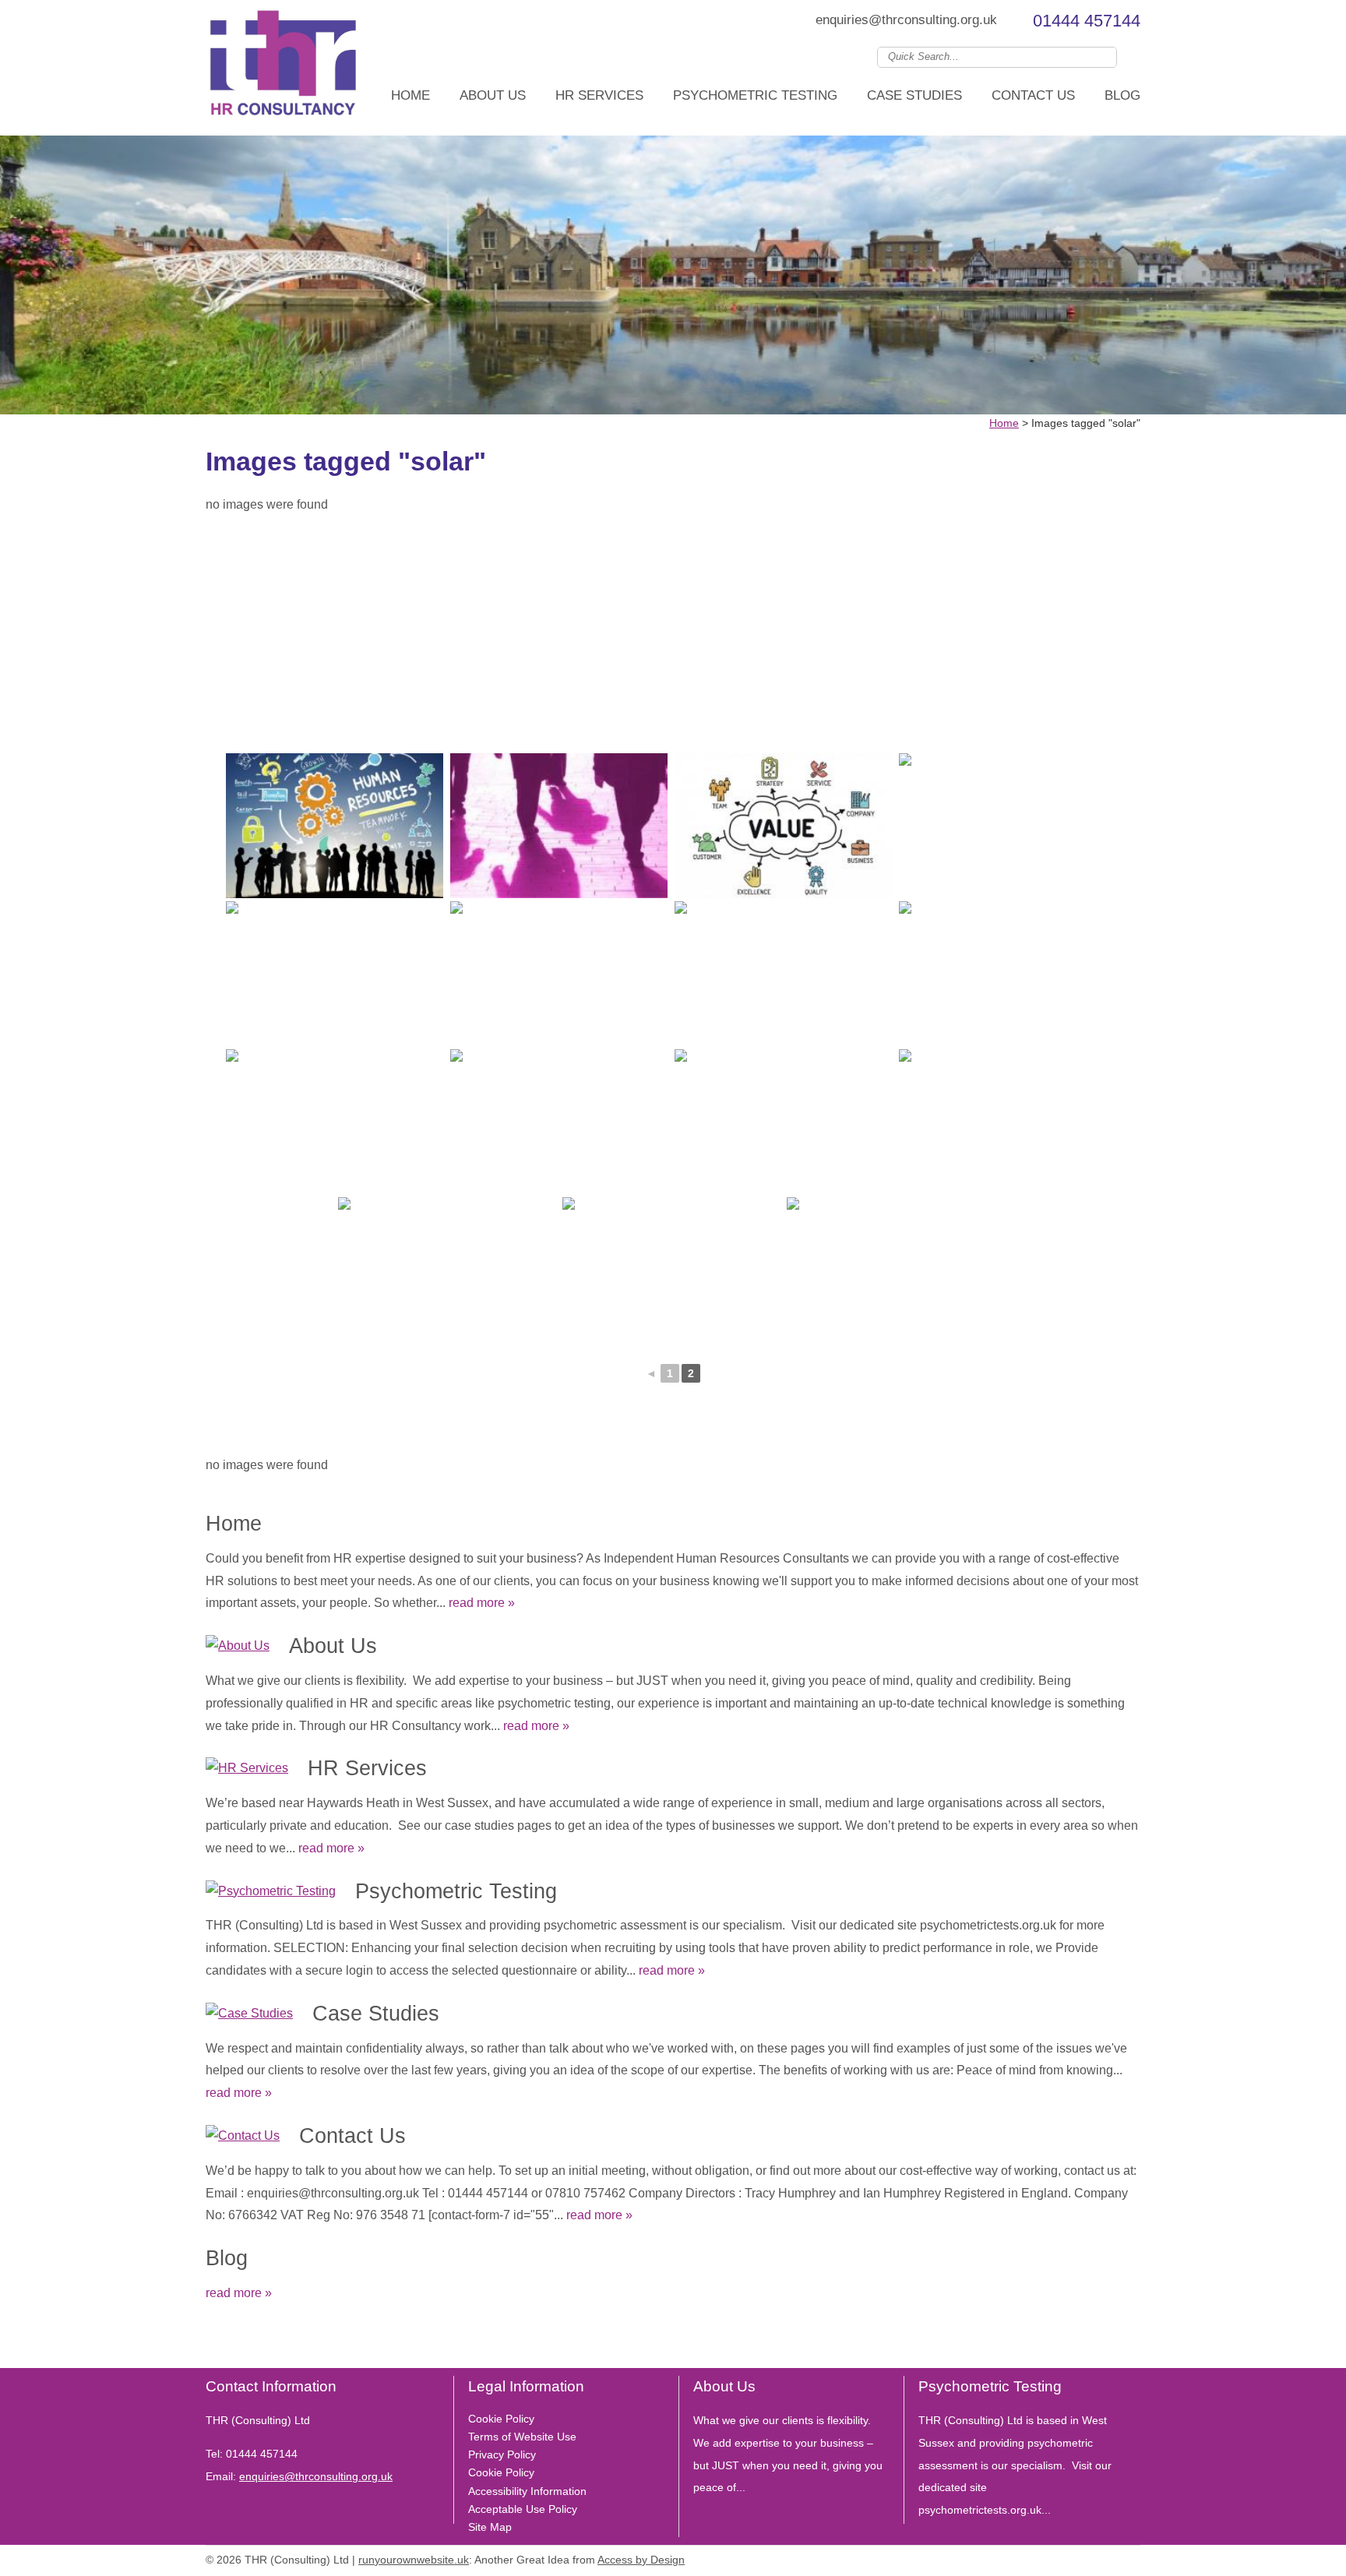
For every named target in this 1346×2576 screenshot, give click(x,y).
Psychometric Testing (755, 95)
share (213, 2345)
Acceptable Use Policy (523, 2509)
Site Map (490, 2527)
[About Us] (238, 1646)
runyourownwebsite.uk (414, 2560)
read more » (482, 1603)
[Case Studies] (249, 2014)
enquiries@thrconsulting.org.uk (906, 20)
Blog (1122, 95)
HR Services (599, 95)
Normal (1062, 2557)
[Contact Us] (243, 2136)
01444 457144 (1087, 21)
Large (1086, 2557)
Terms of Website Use (522, 2437)
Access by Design (641, 2560)
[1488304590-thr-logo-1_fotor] (284, 68)
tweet (233, 2345)
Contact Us (1033, 95)
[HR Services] (247, 1769)
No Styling (1133, 2557)
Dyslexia (1109, 2557)
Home (410, 95)
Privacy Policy (502, 2454)
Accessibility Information (527, 2491)
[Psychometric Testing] (271, 1892)
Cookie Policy (501, 2419)
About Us (493, 95)
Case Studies (914, 95)
